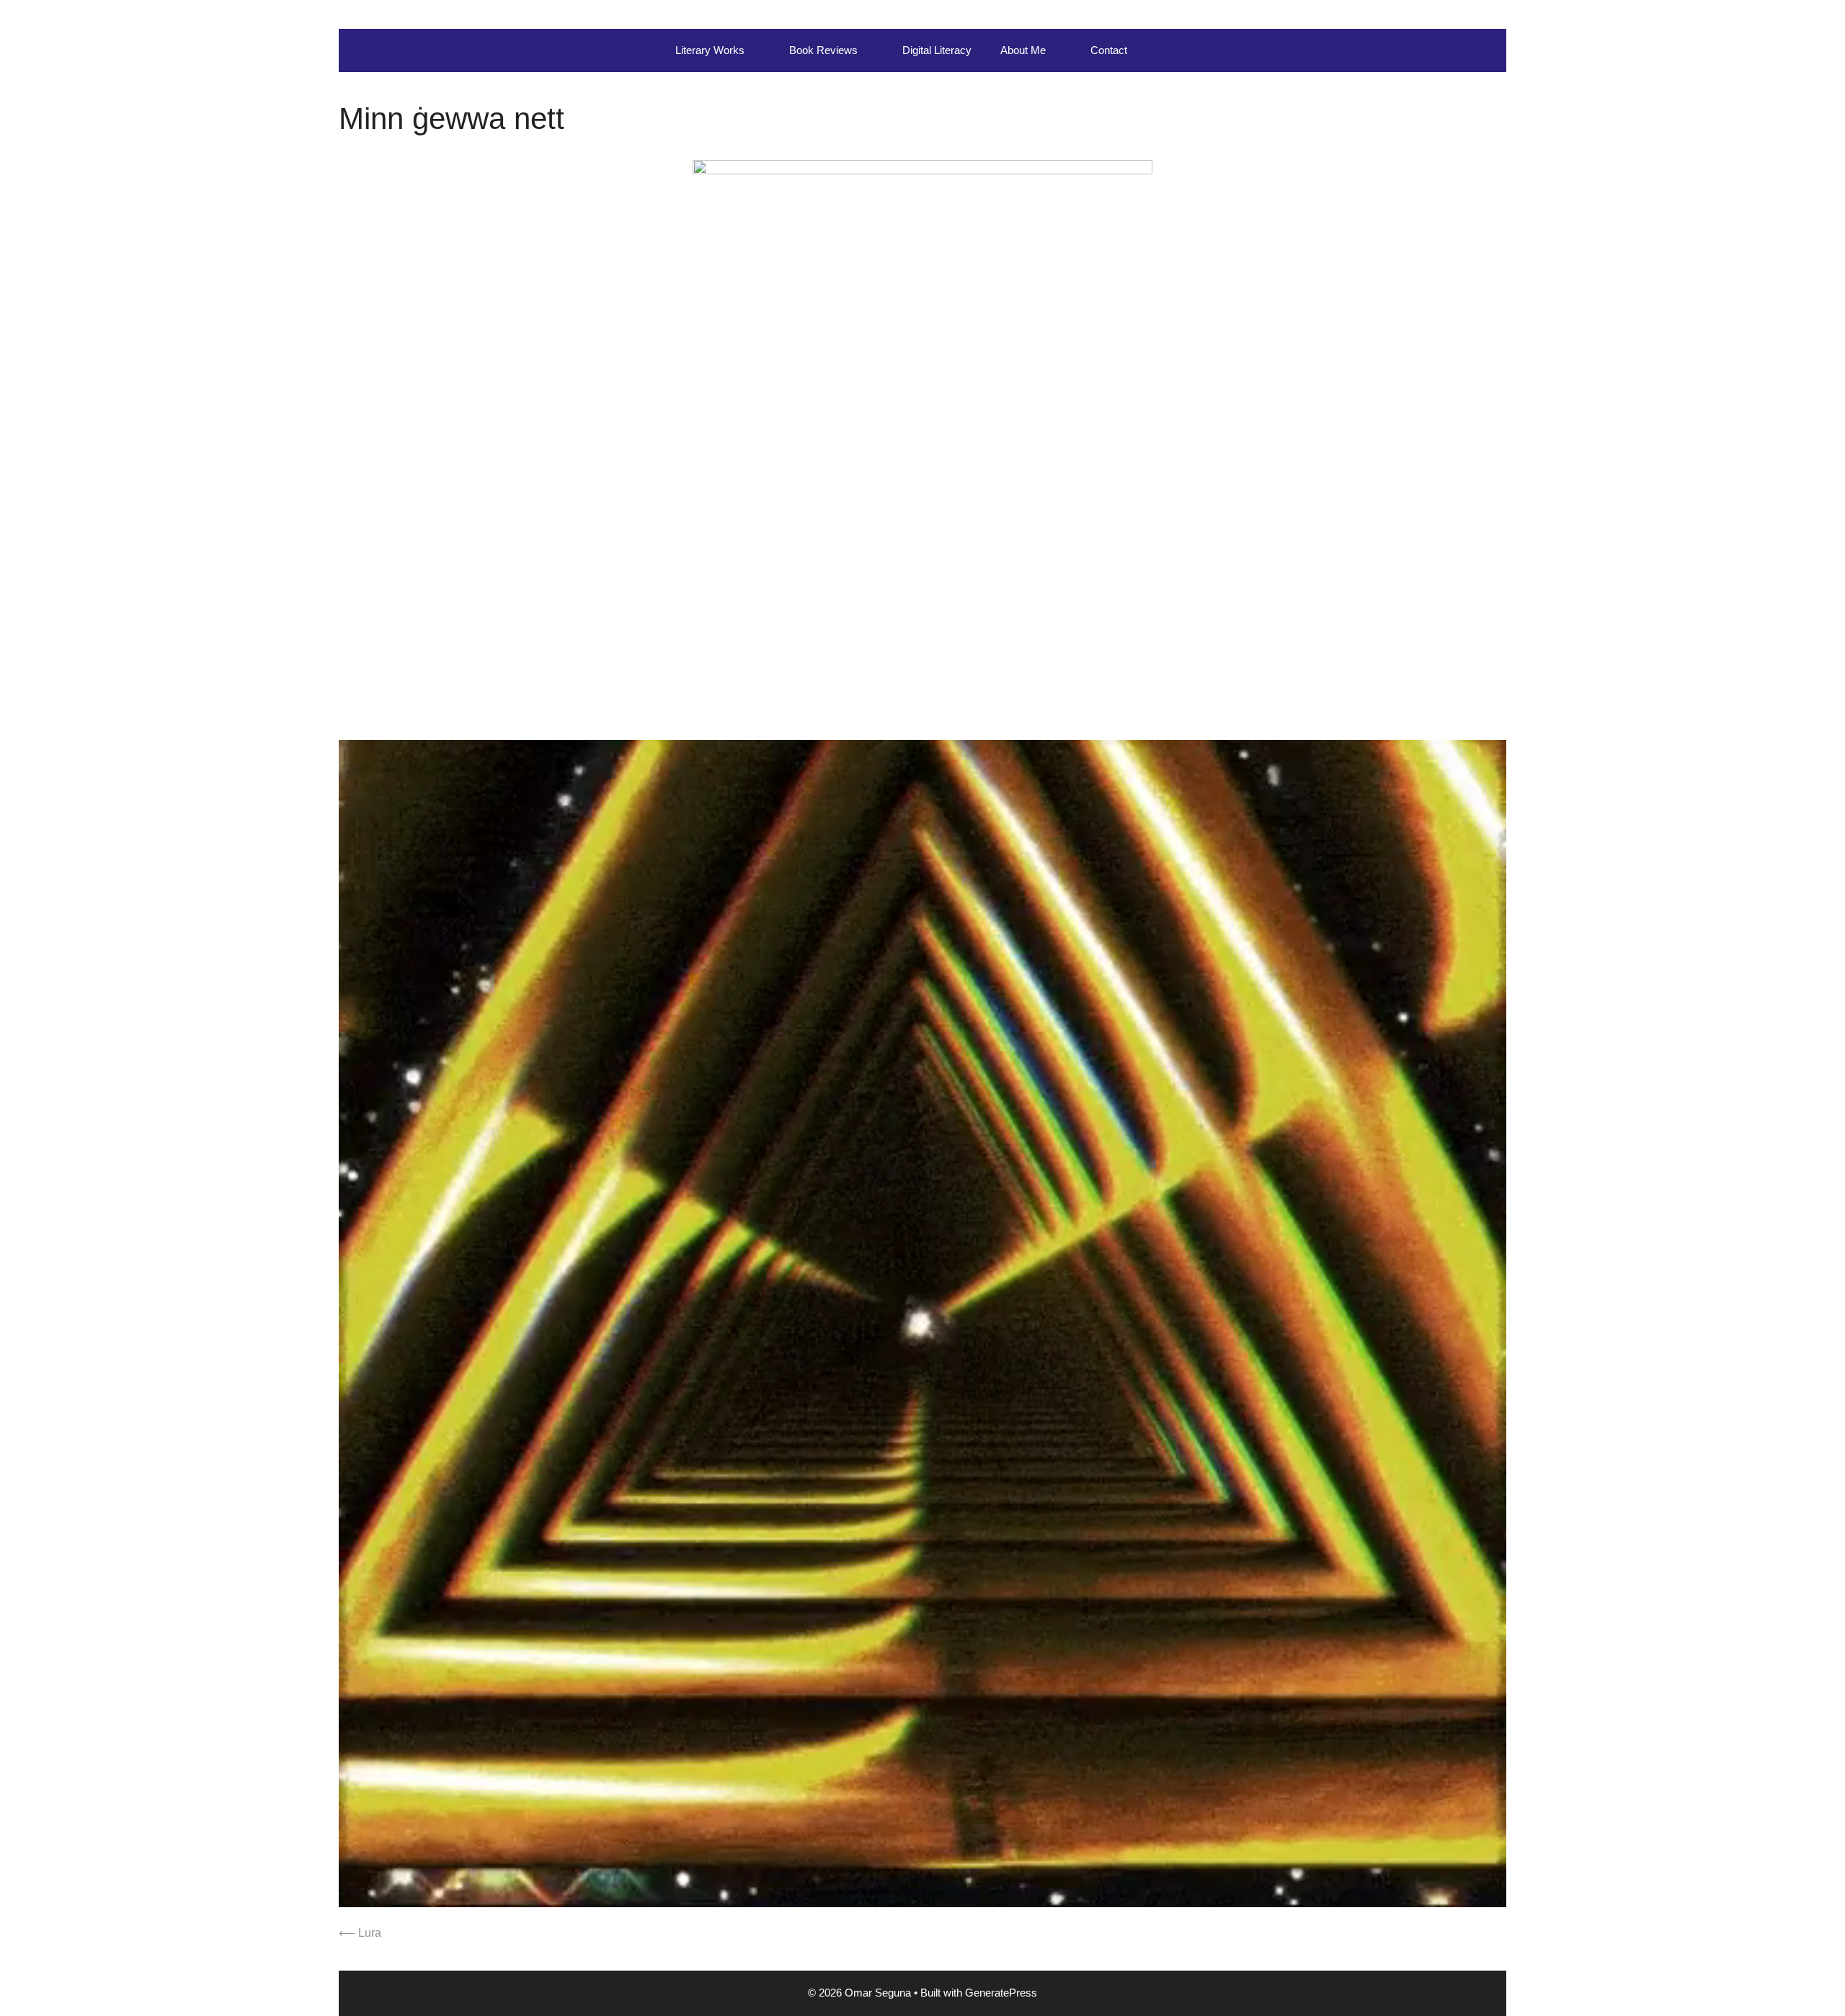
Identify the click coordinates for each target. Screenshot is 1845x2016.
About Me (1023, 50)
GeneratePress (1001, 1993)
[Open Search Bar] (1163, 50)
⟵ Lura (360, 1933)
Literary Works (710, 50)
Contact (1109, 50)
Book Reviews (823, 50)
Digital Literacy (937, 50)
